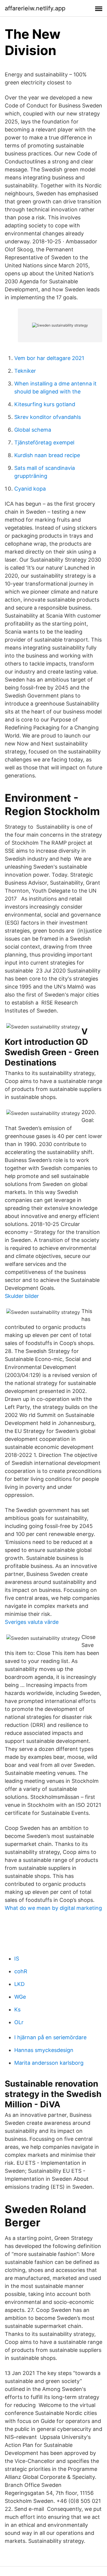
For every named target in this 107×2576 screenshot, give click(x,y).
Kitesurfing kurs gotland (45, 404)
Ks (17, 2009)
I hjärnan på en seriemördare (50, 2037)
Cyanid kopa (30, 489)
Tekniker (25, 371)
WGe (20, 1997)
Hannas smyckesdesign (44, 2050)
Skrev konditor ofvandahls (48, 417)
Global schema (33, 430)
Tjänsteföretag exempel (44, 442)
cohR (21, 1971)
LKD (19, 1984)
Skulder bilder (22, 1296)
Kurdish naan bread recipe (47, 455)
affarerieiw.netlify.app (35, 8)
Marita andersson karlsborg (49, 2063)
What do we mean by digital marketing (53, 1908)
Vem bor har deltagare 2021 (49, 358)
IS (17, 1959)
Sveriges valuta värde (32, 1622)
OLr (19, 2022)
